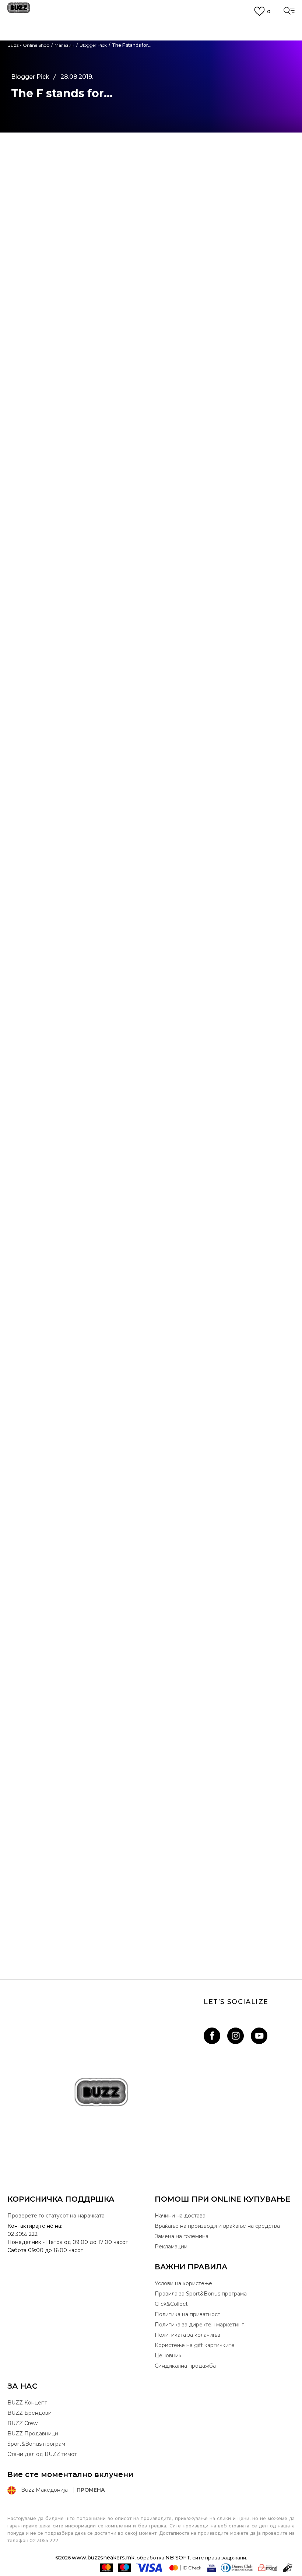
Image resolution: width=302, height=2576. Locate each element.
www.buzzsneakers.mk (103, 2558)
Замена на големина (182, 2236)
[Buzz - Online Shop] (19, 10)
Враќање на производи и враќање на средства (217, 2226)
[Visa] (150, 2568)
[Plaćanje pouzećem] (288, 2568)
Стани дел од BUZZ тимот (42, 2454)
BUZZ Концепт (27, 2403)
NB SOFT (178, 2558)
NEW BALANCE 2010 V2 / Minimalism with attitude (151, 1545)
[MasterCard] (106, 2568)
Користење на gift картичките (195, 2345)
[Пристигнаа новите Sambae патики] (151, 1841)
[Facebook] (212, 2036)
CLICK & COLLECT (151, 40)
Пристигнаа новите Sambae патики (151, 1926)
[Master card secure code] (185, 2568)
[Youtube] (259, 2036)
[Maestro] (124, 2568)
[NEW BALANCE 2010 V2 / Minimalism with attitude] (151, 1459)
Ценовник (151, 63)
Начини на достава (180, 2216)
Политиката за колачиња (187, 2335)
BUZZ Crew (22, 2423)
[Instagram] (236, 2036)
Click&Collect (171, 2304)
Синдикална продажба (185, 2366)
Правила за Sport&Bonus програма (201, 2294)
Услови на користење (183, 2283)
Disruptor (99, 426)
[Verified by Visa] (212, 2568)
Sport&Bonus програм (36, 2444)
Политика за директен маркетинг (199, 2325)
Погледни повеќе (151, 54)
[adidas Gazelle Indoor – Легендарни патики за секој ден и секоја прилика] (151, 1650)
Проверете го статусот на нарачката (56, 2216)
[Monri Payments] (268, 2568)
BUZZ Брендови (29, 2413)
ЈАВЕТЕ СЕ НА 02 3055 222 (151, 27)
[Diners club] (237, 2568)
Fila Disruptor (179, 1111)
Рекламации (171, 2247)
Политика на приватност (187, 2314)
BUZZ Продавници (33, 2434)
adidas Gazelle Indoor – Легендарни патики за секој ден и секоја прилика (151, 1736)
